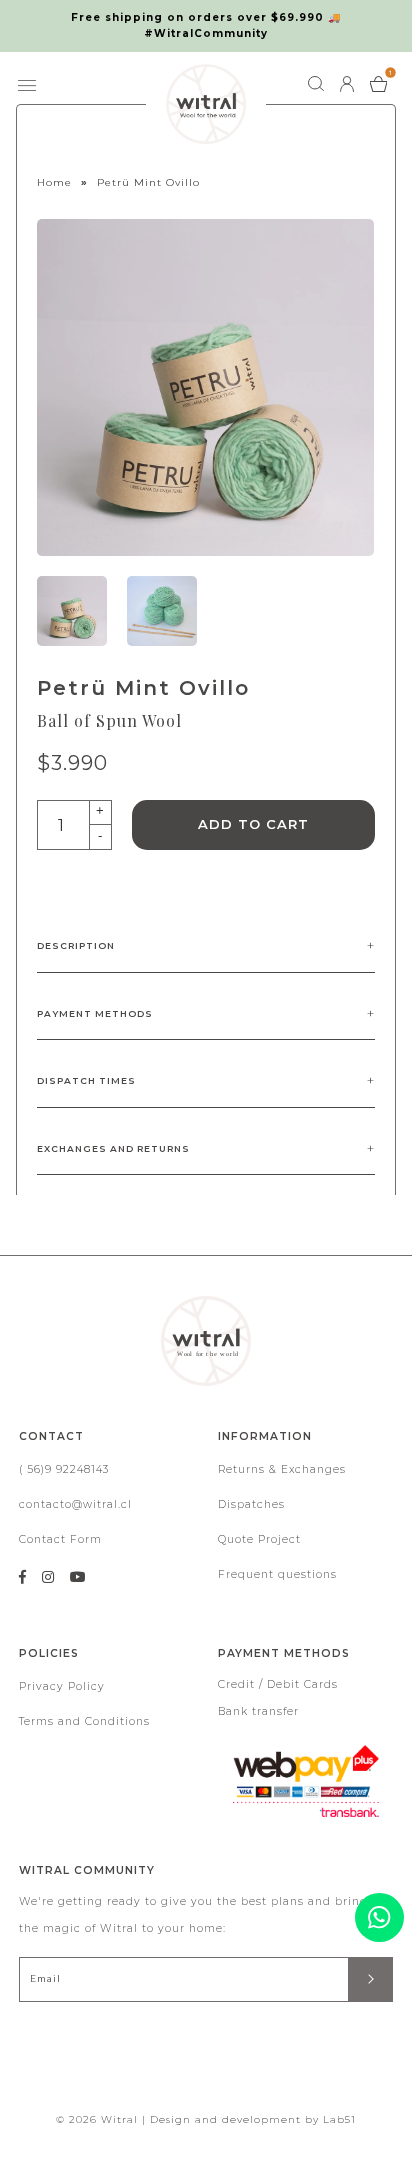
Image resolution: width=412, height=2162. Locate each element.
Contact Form (60, 1539)
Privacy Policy (62, 1686)
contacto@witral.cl (75, 1504)
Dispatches (251, 1504)
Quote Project (259, 1539)
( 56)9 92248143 (64, 1469)
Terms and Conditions (84, 1721)
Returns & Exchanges (282, 1469)
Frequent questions (277, 1574)
